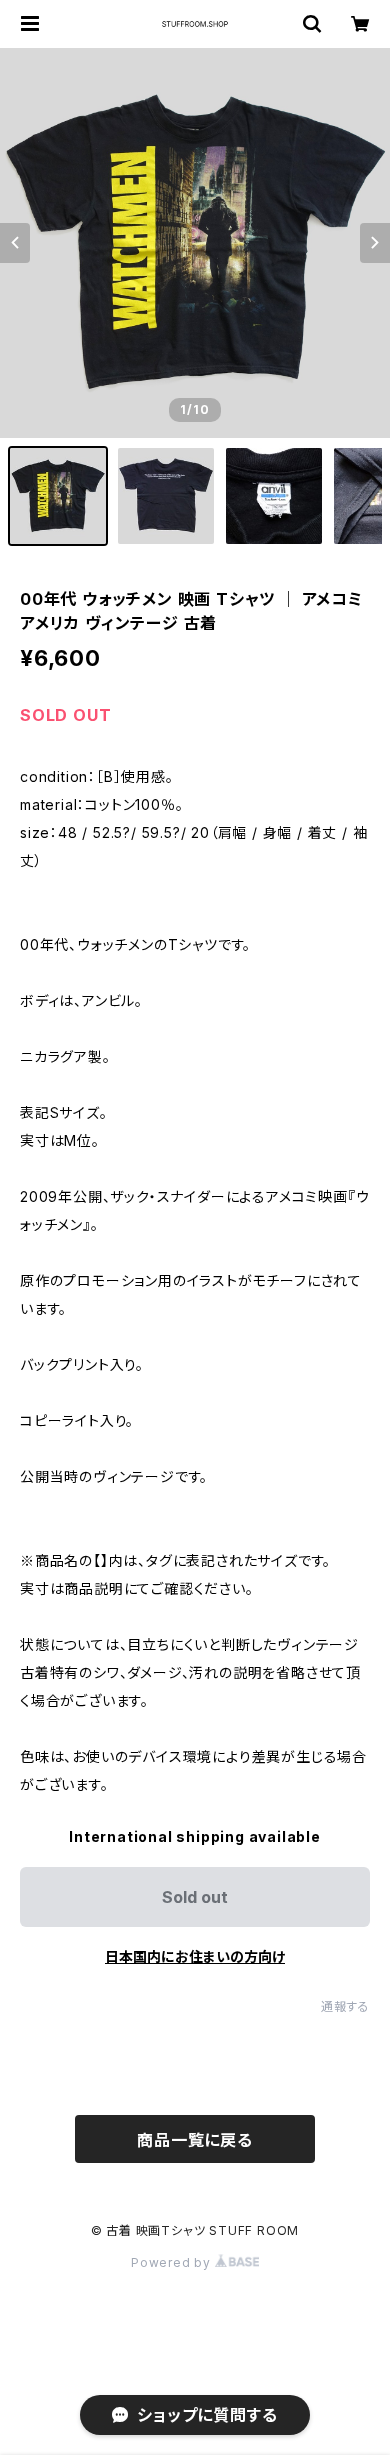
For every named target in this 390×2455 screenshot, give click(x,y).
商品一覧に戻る (195, 2140)
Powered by (173, 2262)
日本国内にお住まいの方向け (195, 1956)
